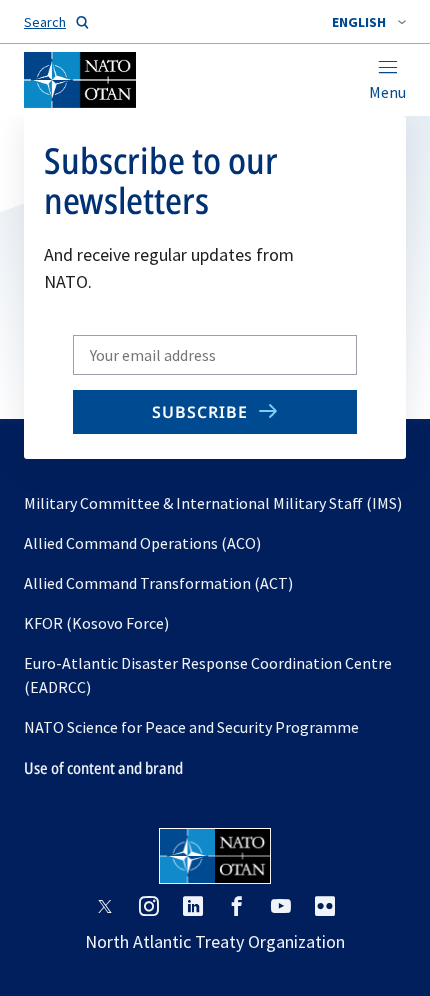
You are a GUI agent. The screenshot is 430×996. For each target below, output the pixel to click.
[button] (369, 22)
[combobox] (369, 22)
